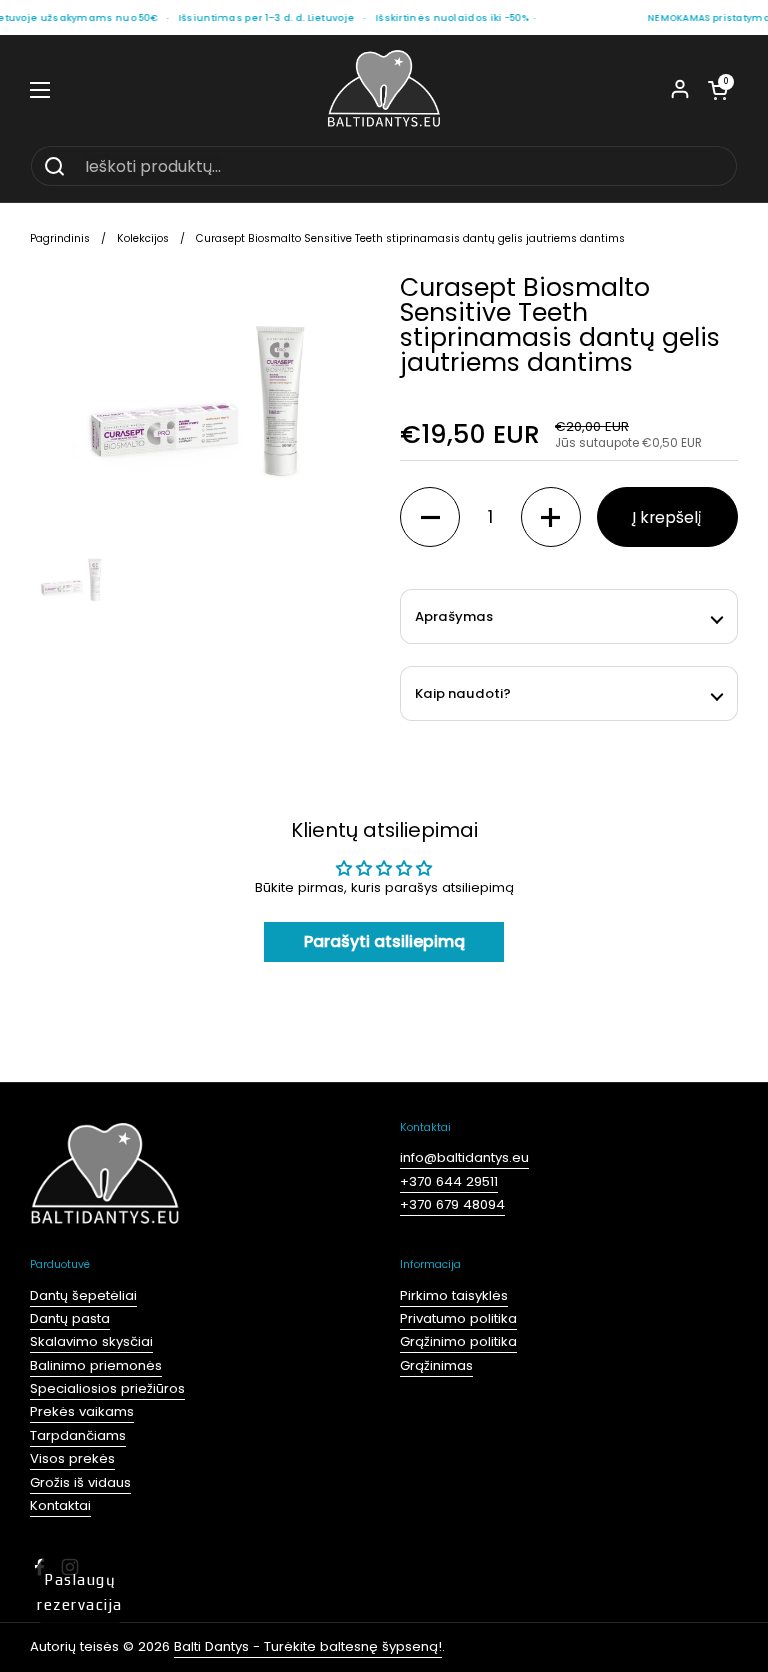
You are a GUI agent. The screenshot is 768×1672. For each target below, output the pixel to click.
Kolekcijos (143, 238)
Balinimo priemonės (96, 1365)
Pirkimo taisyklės (454, 1295)
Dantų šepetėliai (83, 1295)
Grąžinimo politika (458, 1341)
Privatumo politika (458, 1318)
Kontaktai (60, 1505)
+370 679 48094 (452, 1204)
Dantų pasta (70, 1318)
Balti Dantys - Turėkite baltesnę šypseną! (308, 1646)
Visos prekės (72, 1458)
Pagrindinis (60, 238)
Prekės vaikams (82, 1411)
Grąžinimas (436, 1365)
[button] (718, 90)
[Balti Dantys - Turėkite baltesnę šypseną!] (384, 90)
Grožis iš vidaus (80, 1482)
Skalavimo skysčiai (91, 1341)
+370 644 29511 (449, 1181)
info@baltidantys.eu (464, 1157)
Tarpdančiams (78, 1435)
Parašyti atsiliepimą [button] (384, 941)
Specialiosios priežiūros (107, 1388)
